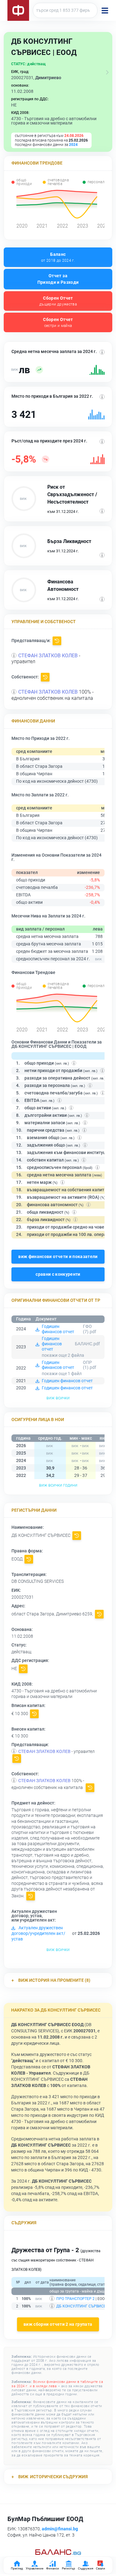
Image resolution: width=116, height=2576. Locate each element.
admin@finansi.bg (60, 2529)
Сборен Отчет (58, 301)
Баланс (58, 257)
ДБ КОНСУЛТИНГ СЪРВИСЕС (82, 2306)
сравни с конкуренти (58, 1274)
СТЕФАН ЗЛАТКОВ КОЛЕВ (48, 656)
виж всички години (58, 1485)
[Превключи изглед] (107, 72)
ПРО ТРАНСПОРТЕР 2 (75, 2299)
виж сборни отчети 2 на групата (58, 2325)
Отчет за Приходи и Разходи (58, 279)
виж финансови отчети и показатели (58, 1256)
